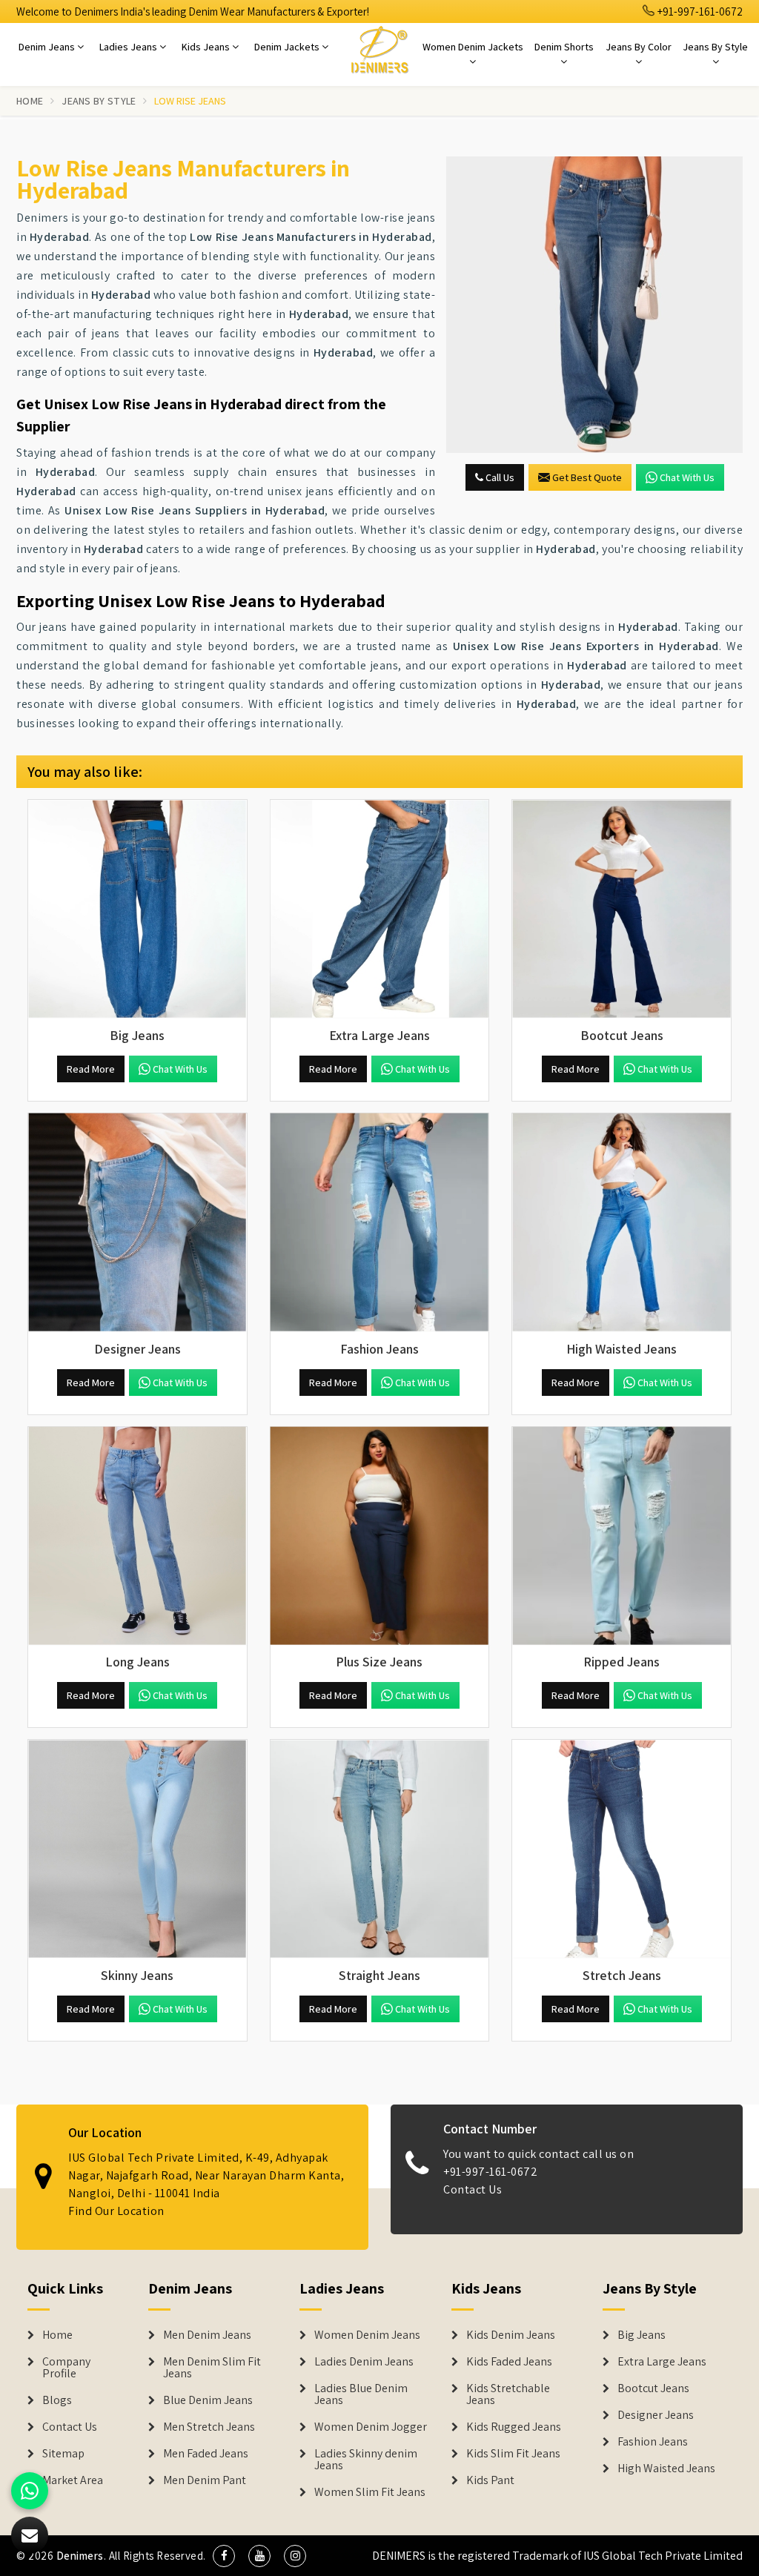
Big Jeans (642, 2335)
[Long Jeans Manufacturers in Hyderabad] (137, 1536)
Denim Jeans (48, 47)
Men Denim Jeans (207, 2335)
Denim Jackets (288, 47)
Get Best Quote (587, 477)
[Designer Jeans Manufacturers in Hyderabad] (137, 1223)
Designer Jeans (656, 2415)
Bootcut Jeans (653, 2388)
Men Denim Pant (205, 2480)
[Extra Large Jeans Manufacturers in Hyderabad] (380, 909)
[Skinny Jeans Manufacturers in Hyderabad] (137, 1849)
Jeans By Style (715, 47)
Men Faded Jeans (206, 2454)
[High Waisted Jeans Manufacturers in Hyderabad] (622, 1223)
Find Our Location (116, 2211)
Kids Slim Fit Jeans (513, 2454)
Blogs (57, 2400)
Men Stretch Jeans (209, 2427)
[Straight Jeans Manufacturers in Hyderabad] (380, 1849)
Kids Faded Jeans (509, 2362)
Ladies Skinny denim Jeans (366, 2460)
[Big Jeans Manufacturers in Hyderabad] (137, 909)
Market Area (73, 2480)
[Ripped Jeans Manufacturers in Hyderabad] (622, 1536)
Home (30, 101)
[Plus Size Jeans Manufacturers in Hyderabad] (380, 1536)
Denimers (80, 2556)
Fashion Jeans (653, 2442)
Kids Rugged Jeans (514, 2427)
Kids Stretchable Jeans (508, 2394)
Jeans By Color (639, 47)
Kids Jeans (207, 47)
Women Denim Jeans (367, 2335)
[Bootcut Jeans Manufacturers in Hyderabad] (622, 909)
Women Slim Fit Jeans (370, 2492)
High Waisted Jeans (666, 2469)
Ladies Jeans (129, 47)
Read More (91, 1069)
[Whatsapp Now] (30, 2491)
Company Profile (66, 2368)
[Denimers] (379, 49)
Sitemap (63, 2454)
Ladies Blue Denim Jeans (361, 2394)
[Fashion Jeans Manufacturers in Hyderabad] (380, 1223)
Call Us (499, 477)
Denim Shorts (564, 47)
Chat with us (687, 477)
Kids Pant (490, 2480)
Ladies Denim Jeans (364, 2362)
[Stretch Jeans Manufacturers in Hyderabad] (622, 1849)
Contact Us (473, 2189)
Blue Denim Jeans (208, 2400)
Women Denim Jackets (473, 47)
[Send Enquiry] (594, 305)
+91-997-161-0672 (699, 11)
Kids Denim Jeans (511, 2335)
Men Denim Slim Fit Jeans (212, 2368)
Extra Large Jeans (662, 2362)
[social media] (224, 2556)
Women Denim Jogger (371, 2427)
